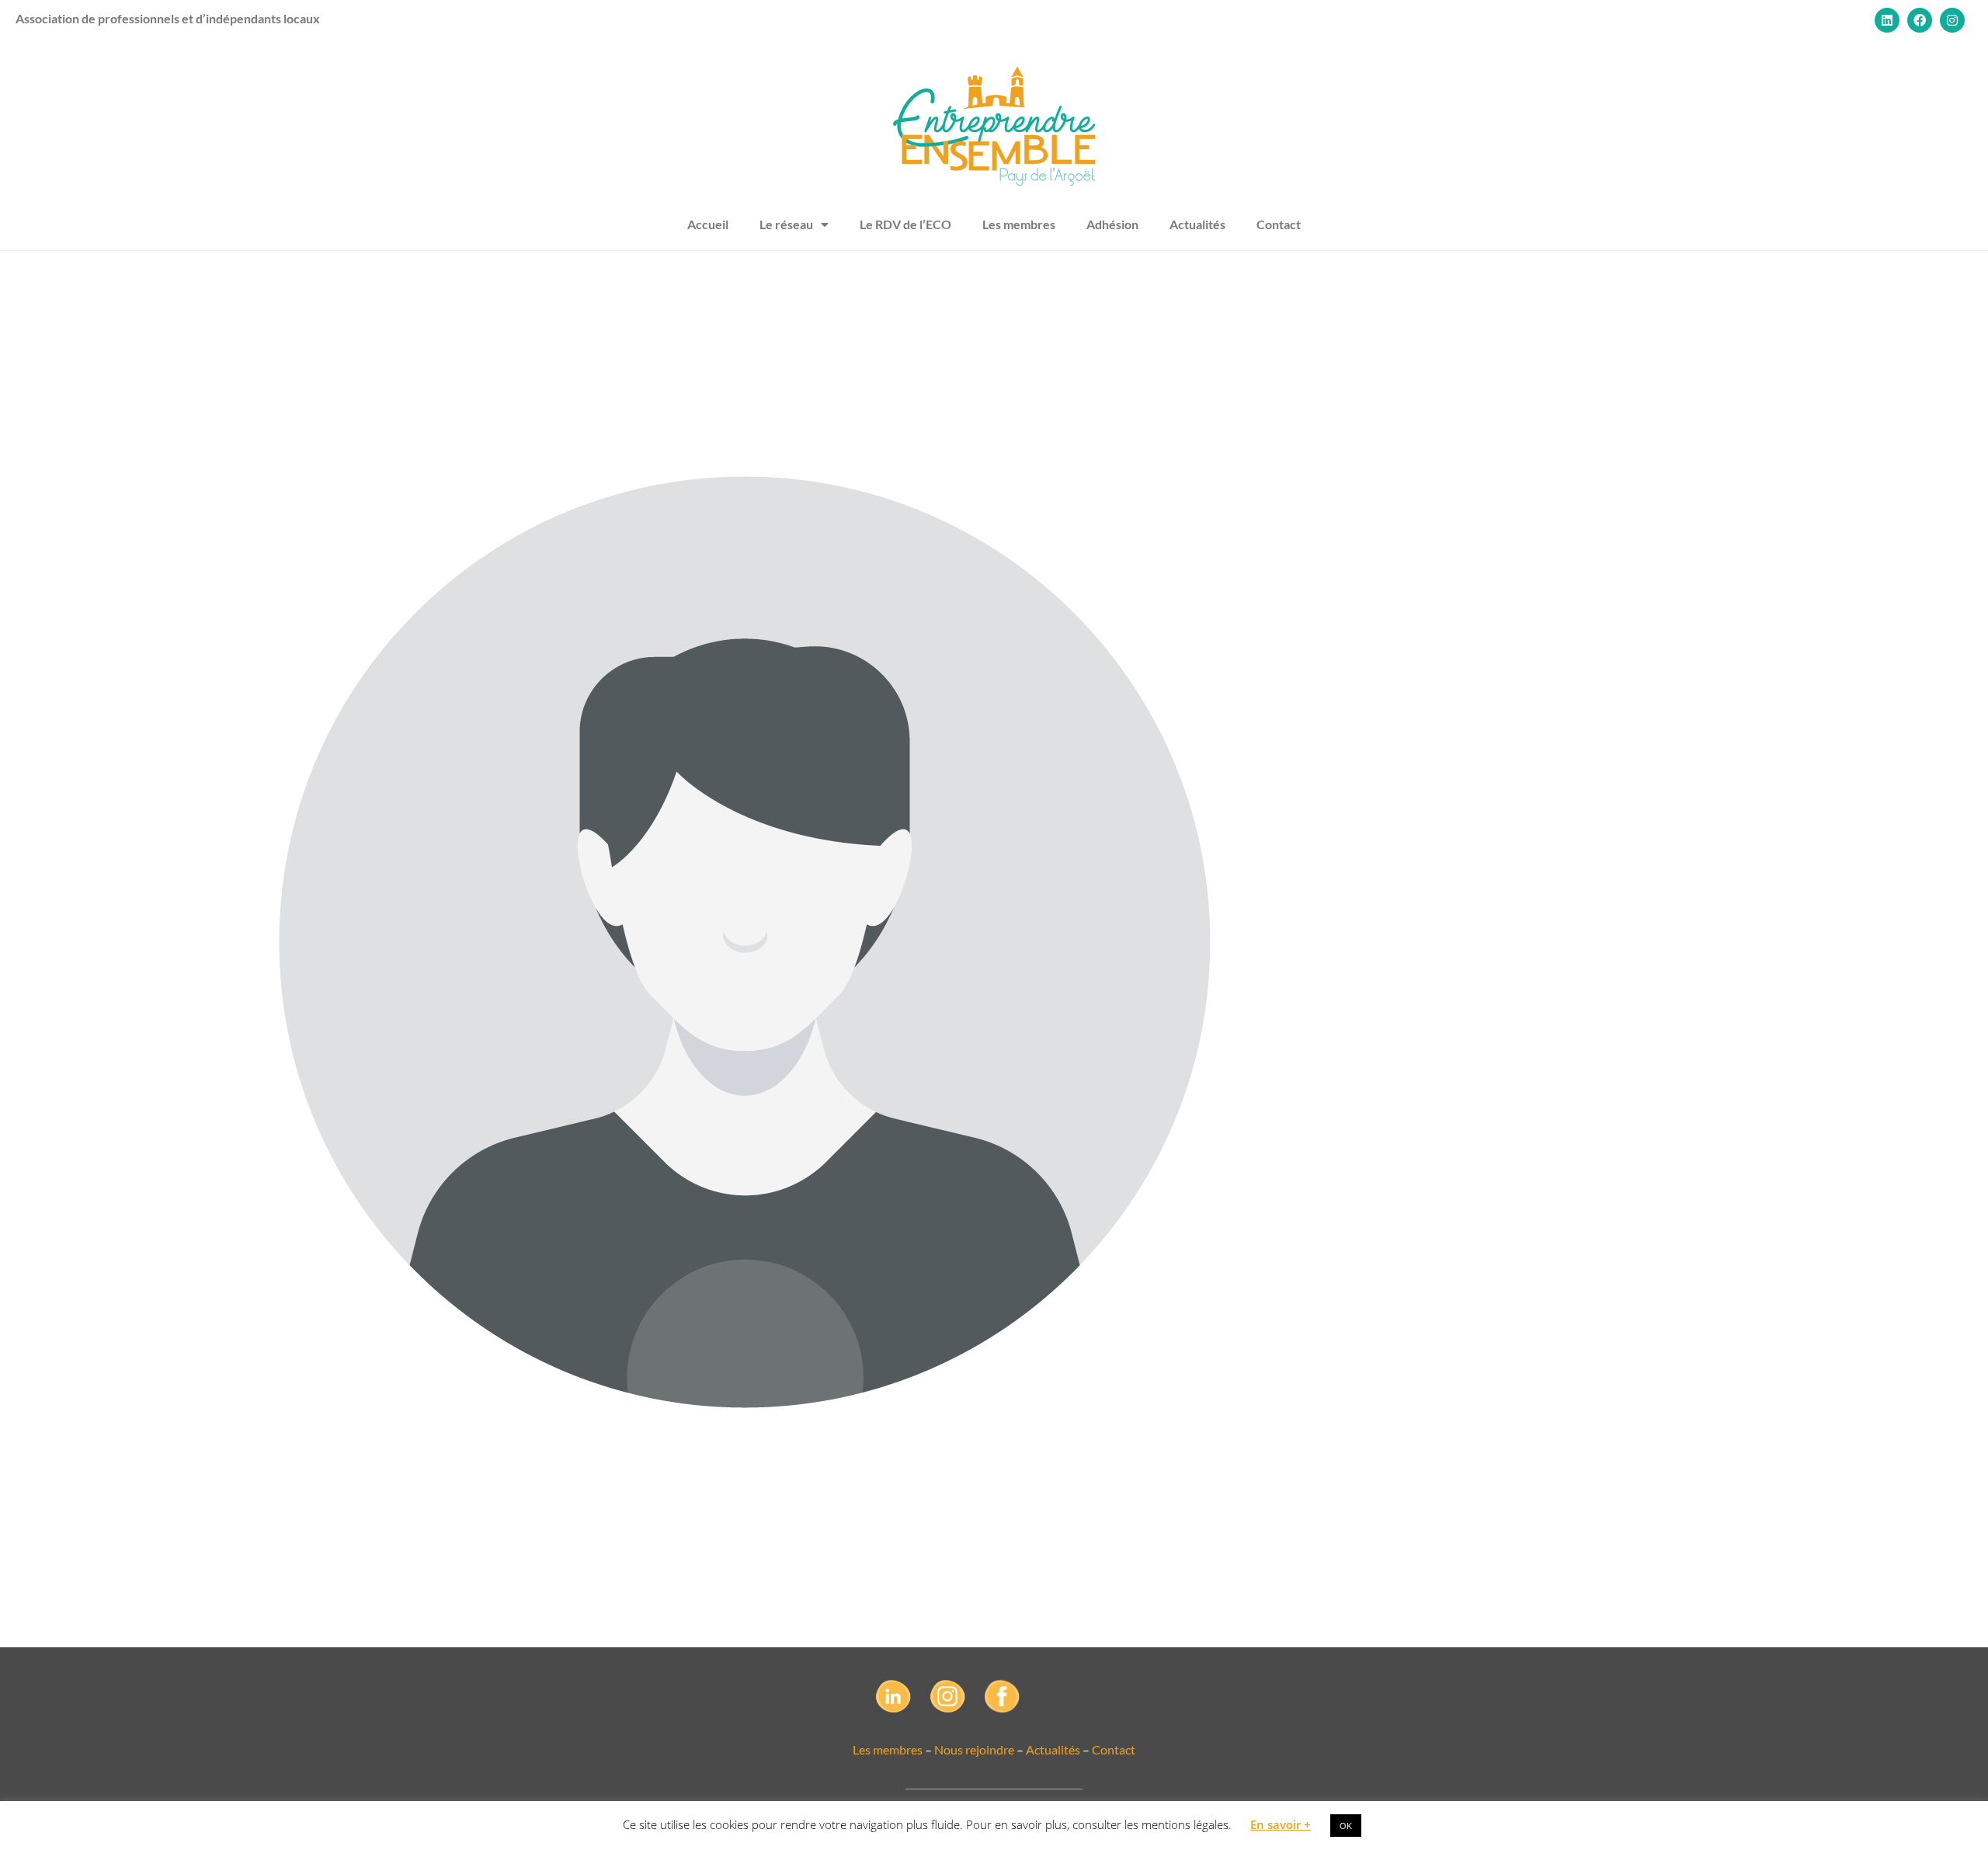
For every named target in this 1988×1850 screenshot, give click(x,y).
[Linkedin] (1887, 20)
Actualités (1197, 224)
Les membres (1019, 224)
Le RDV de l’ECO (905, 224)
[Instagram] (1952, 20)
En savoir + (1281, 1824)
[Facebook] (1920, 20)
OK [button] (1346, 1826)
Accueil (708, 224)
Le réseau (786, 224)
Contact (1279, 224)
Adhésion (1112, 224)
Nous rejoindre (974, 1749)
